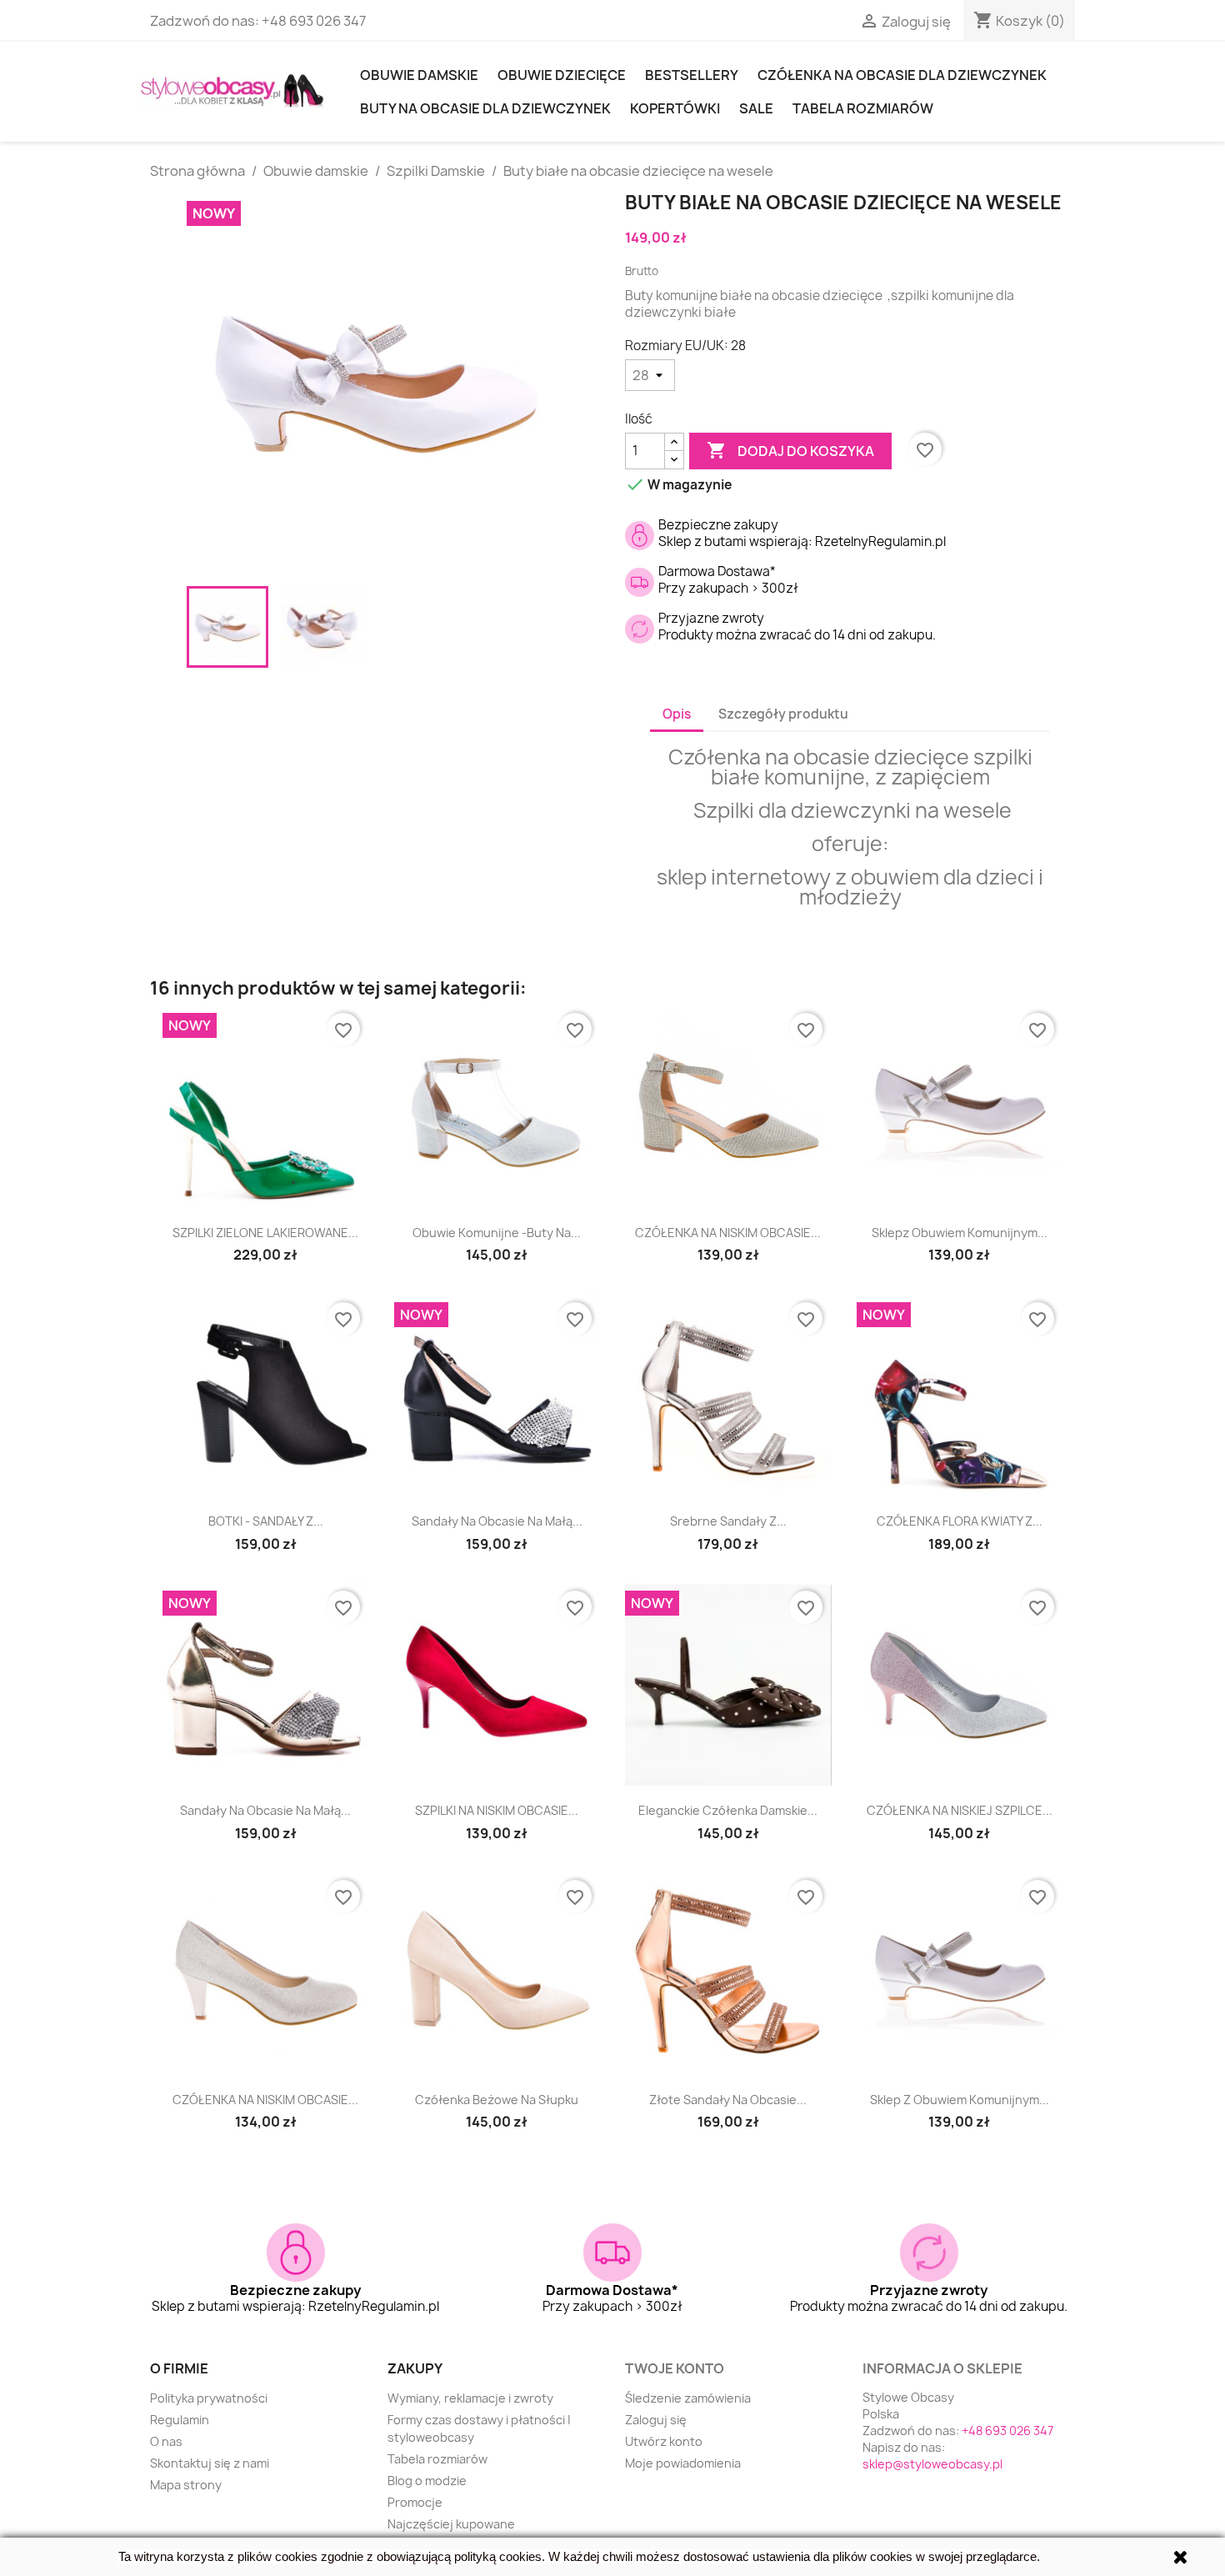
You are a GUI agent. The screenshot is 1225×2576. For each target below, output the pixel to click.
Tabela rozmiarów (863, 108)
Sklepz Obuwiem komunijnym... (960, 1233)
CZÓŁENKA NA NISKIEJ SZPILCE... (960, 1810)
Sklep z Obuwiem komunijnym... (960, 2100)
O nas (166, 2441)
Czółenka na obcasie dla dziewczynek (902, 75)
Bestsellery (692, 75)
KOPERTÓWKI (675, 108)
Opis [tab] (677, 714)
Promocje (415, 2502)
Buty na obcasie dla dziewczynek (485, 108)
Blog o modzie (427, 2481)
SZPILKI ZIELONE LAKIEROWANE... (265, 1233)
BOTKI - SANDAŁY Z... (266, 1521)
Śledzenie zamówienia (688, 2398)
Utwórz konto (664, 2441)
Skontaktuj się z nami (210, 2463)
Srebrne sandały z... (728, 1521)
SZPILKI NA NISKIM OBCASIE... (497, 1810)
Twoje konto (675, 2368)
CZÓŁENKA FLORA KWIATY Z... (960, 1521)
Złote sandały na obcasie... (728, 2100)
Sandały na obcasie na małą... (497, 1521)
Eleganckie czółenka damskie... (728, 1810)
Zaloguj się (656, 2420)
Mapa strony (186, 2485)
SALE (756, 108)
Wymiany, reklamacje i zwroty (470, 2398)
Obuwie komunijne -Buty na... (497, 1233)
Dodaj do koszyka (790, 450)
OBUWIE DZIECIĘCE (562, 75)
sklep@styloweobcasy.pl (932, 2464)
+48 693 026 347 (314, 21)
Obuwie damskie (419, 75)
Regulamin (180, 2420)
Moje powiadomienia (683, 2463)
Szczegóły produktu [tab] (783, 714)
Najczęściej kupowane (451, 2524)
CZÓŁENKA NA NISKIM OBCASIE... (728, 1233)
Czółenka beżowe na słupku (497, 2100)
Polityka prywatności (209, 2398)
